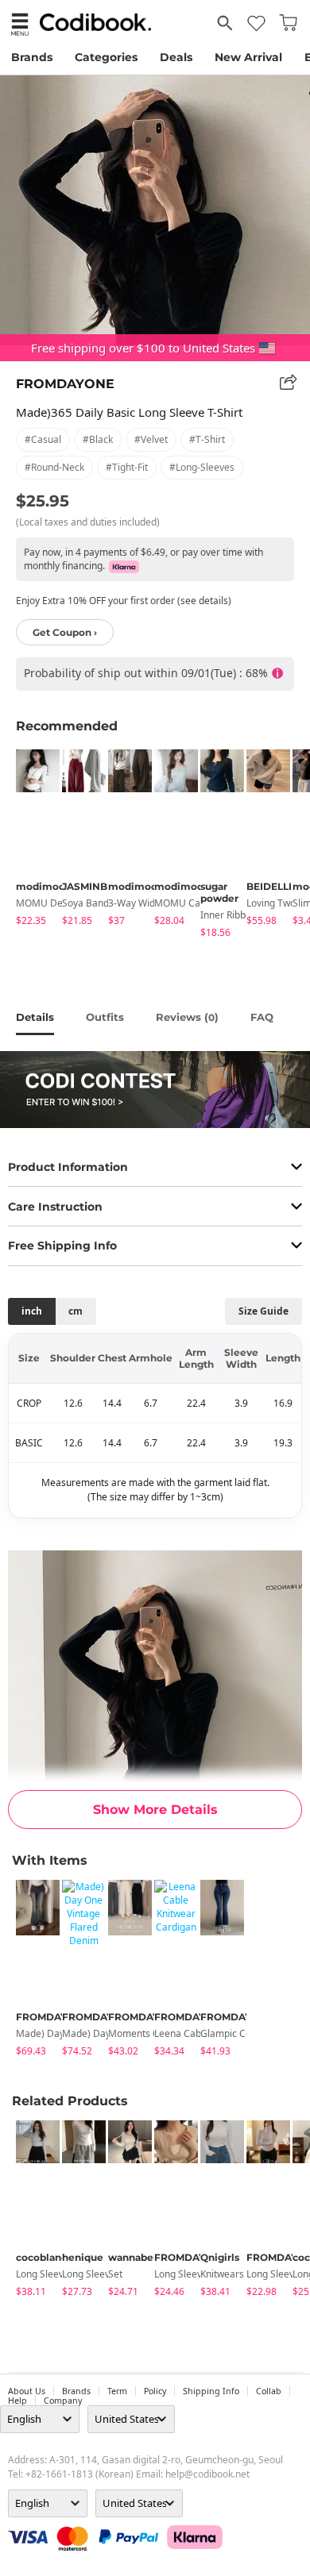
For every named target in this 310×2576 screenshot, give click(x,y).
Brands (32, 57)
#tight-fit (127, 467)
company (63, 2401)
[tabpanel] (31, 840)
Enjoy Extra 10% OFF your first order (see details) (124, 601)
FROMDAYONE (65, 384)
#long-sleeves (202, 467)
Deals (176, 57)
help (17, 2401)
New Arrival (248, 57)
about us (27, 2391)
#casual (43, 439)
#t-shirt (207, 439)
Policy (155, 2391)
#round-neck (54, 467)
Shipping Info (211, 2391)
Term (117, 2391)
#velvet (151, 439)
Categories (106, 57)
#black (98, 439)
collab (269, 2391)
